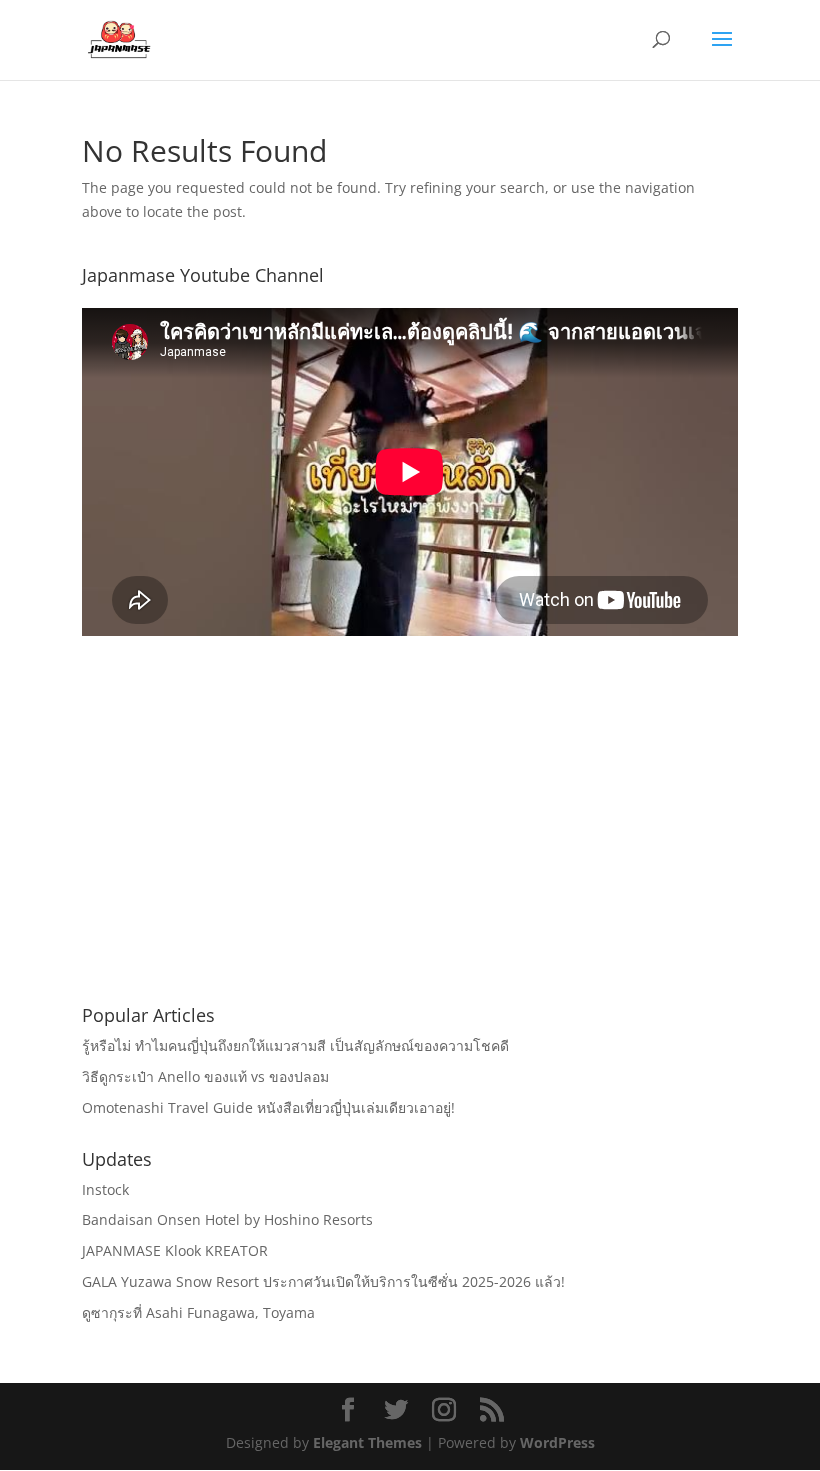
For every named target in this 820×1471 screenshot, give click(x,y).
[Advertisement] (410, 844)
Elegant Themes (367, 1442)
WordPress (557, 1442)
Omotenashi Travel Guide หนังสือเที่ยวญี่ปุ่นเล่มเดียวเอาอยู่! (268, 1107)
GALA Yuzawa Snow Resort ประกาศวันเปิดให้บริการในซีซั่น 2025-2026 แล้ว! (323, 1281)
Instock (105, 1189)
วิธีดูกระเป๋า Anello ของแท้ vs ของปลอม (205, 1076)
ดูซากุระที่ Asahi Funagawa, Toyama (198, 1312)
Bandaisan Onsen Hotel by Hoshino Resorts (227, 1219)
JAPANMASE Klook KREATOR (175, 1250)
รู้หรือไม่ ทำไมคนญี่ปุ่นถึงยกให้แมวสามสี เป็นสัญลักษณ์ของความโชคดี (295, 1045)
